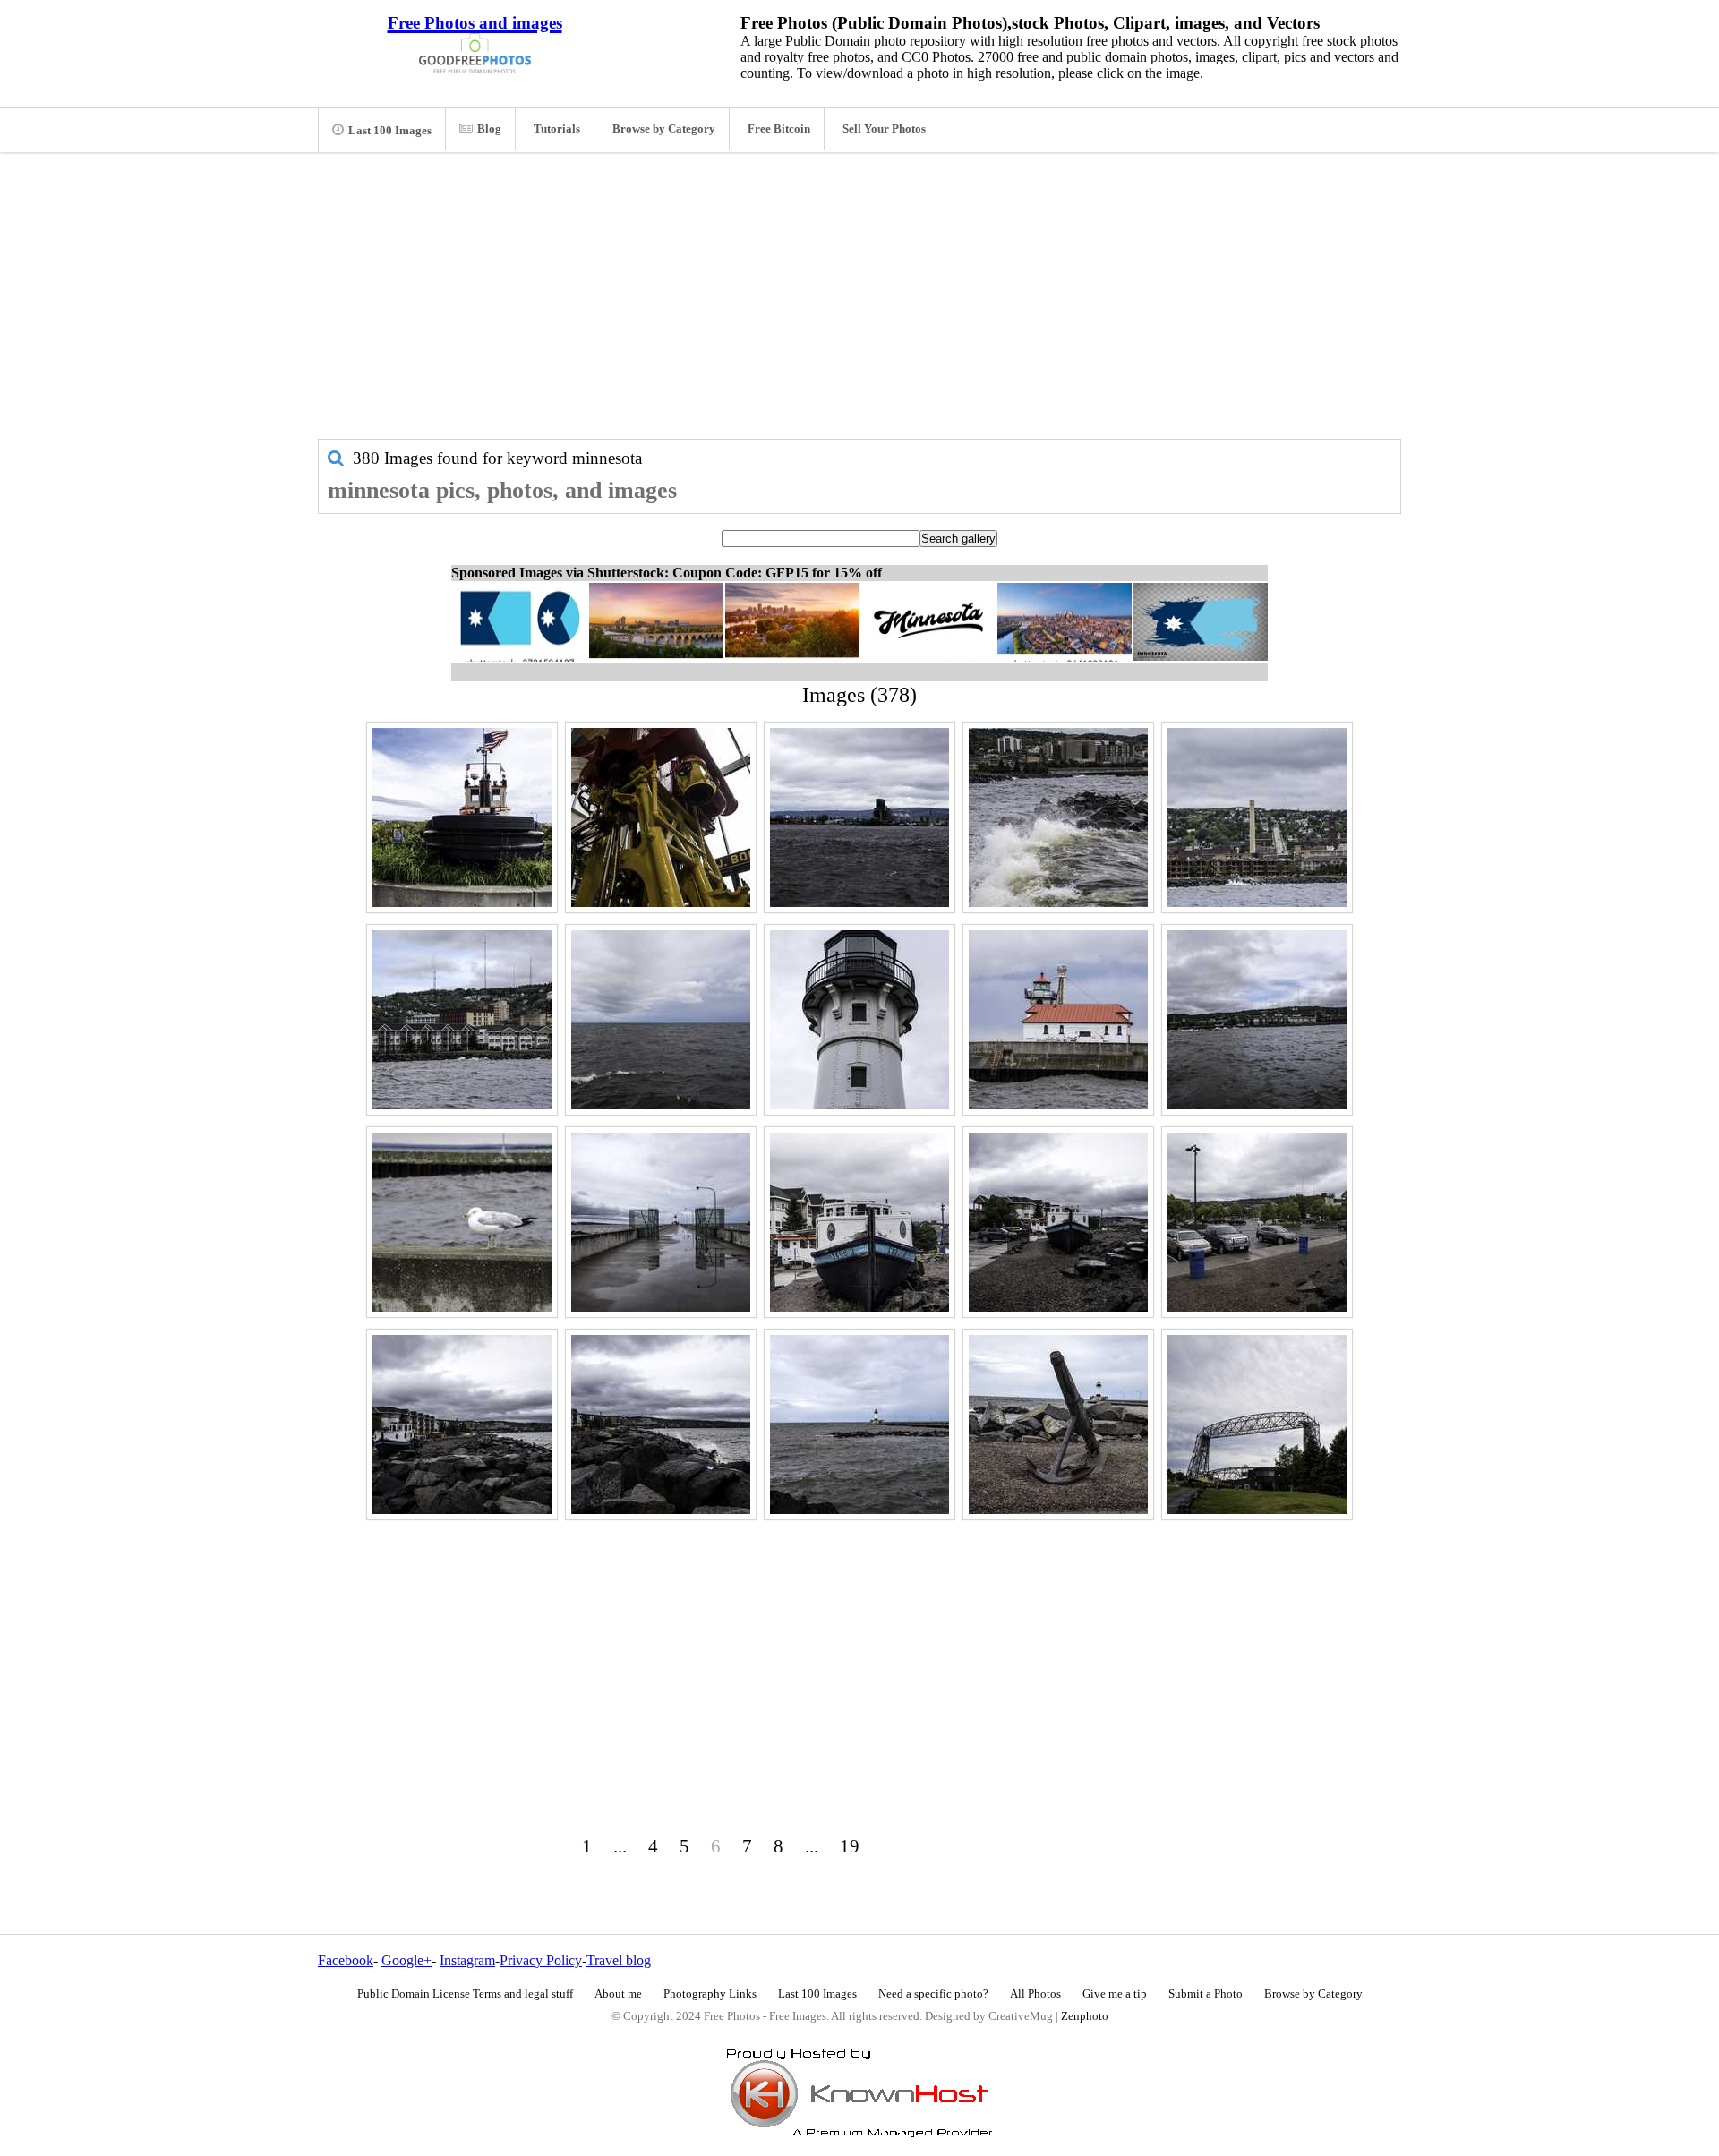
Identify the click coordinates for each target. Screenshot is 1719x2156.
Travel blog (619, 1960)
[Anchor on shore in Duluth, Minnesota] (1058, 1424)
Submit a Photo (1206, 1994)
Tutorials (557, 129)
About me (618, 1994)
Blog (489, 129)
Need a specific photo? (933, 1994)
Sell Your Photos (884, 129)
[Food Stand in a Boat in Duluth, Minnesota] (859, 1222)
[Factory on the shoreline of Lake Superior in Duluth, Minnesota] (1257, 817)
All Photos (1035, 1994)
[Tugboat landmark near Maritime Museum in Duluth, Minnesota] (462, 817)
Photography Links (710, 1994)
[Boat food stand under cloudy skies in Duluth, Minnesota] (1058, 1222)
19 (850, 1846)
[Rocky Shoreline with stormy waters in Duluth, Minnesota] (661, 1424)
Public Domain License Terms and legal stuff (465, 1994)
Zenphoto (1085, 2016)
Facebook (346, 1960)
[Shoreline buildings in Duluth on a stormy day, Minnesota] (462, 1424)
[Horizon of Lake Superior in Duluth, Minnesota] (661, 1020)
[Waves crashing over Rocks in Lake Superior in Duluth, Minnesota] (1058, 817)
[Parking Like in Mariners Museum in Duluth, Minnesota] (1257, 1222)
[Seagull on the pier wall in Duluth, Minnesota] (462, 1222)
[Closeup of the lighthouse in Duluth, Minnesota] (859, 1020)
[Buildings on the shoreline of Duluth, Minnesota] (462, 1020)
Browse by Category (664, 129)
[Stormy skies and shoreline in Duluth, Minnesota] (1257, 1020)
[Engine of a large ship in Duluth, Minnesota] (661, 817)
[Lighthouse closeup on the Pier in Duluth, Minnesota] (1058, 1020)
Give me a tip (1115, 1994)
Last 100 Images (390, 131)
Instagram (467, 1960)
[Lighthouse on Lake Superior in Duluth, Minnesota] (859, 1424)
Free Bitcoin (779, 129)
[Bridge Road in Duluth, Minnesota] (1257, 1424)
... (620, 1846)
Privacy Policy (541, 1960)
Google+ (406, 1960)
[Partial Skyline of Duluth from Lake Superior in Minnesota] (859, 817)
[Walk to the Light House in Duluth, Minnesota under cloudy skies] (661, 1222)
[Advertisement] (859, 304)
